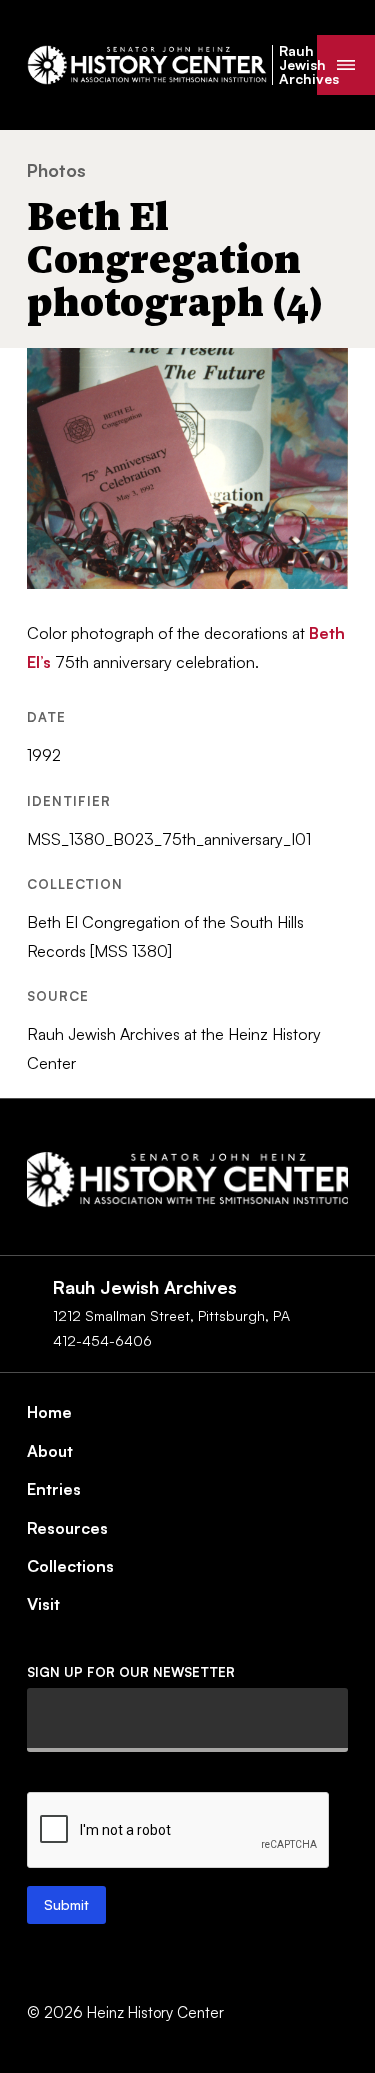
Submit (66, 1904)
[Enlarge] (322, 374)
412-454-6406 (102, 1340)
